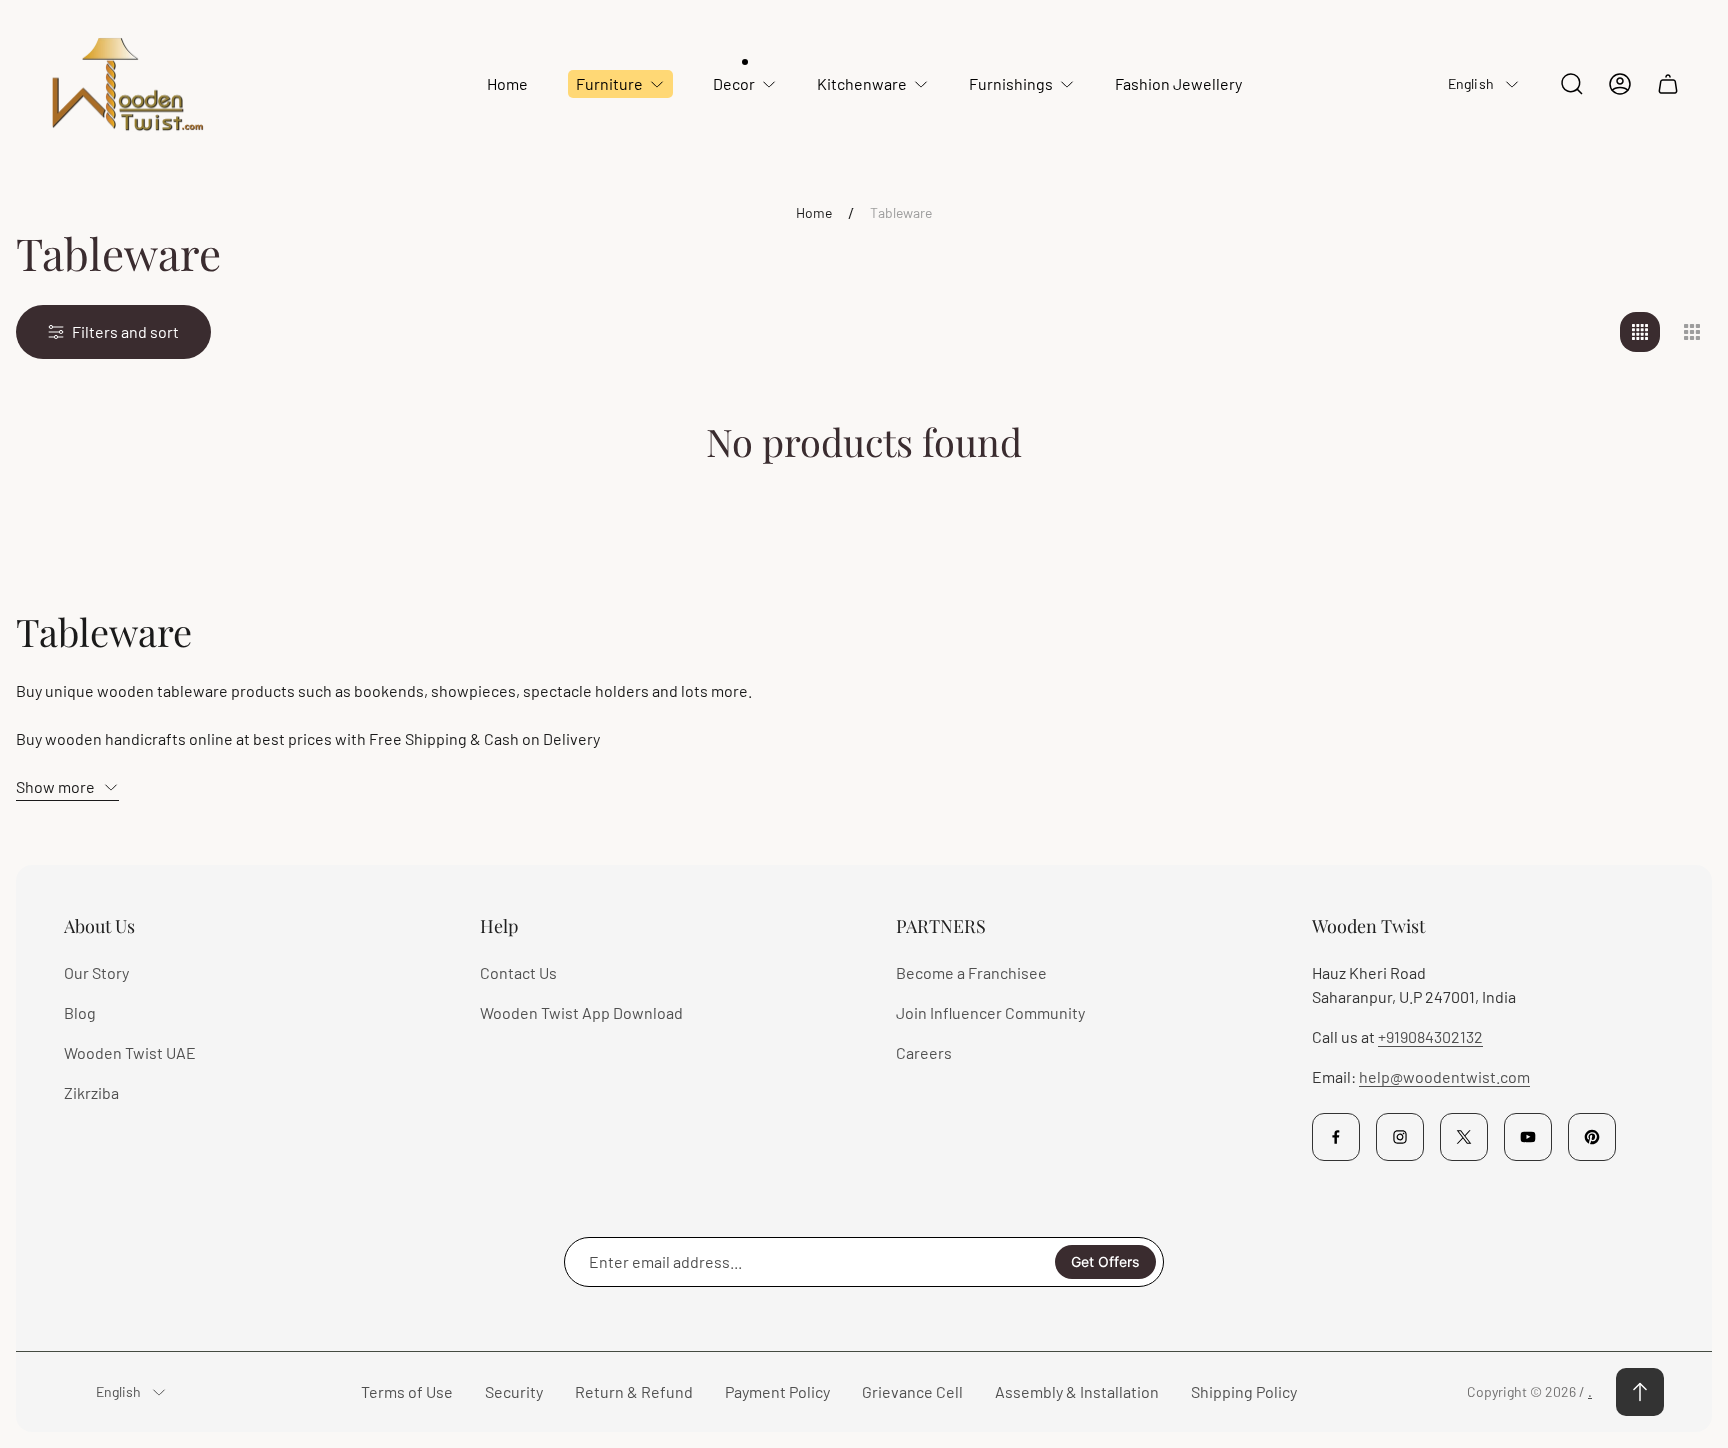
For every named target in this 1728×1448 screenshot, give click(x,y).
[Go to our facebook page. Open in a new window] (1336, 1137)
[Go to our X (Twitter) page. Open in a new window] (1464, 1137)
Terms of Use (407, 1391)
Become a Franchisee (971, 972)
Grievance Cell (912, 1391)
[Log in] (1620, 84)
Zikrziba (91, 1092)
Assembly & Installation (1077, 1391)
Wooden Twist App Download (581, 1012)
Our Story (96, 972)
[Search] (1572, 84)
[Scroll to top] (1640, 1392)
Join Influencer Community (990, 1012)
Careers (924, 1052)
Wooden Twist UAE (130, 1052)
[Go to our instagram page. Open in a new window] (1400, 1137)
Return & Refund (634, 1391)
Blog (80, 1012)
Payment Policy (777, 1391)
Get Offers (1105, 1261)
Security (514, 1391)
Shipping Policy (1244, 1391)
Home (814, 212)
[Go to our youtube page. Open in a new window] (1528, 1137)
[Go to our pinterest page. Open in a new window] (1592, 1137)
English (1471, 83)
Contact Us (518, 972)
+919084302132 (1430, 1036)
